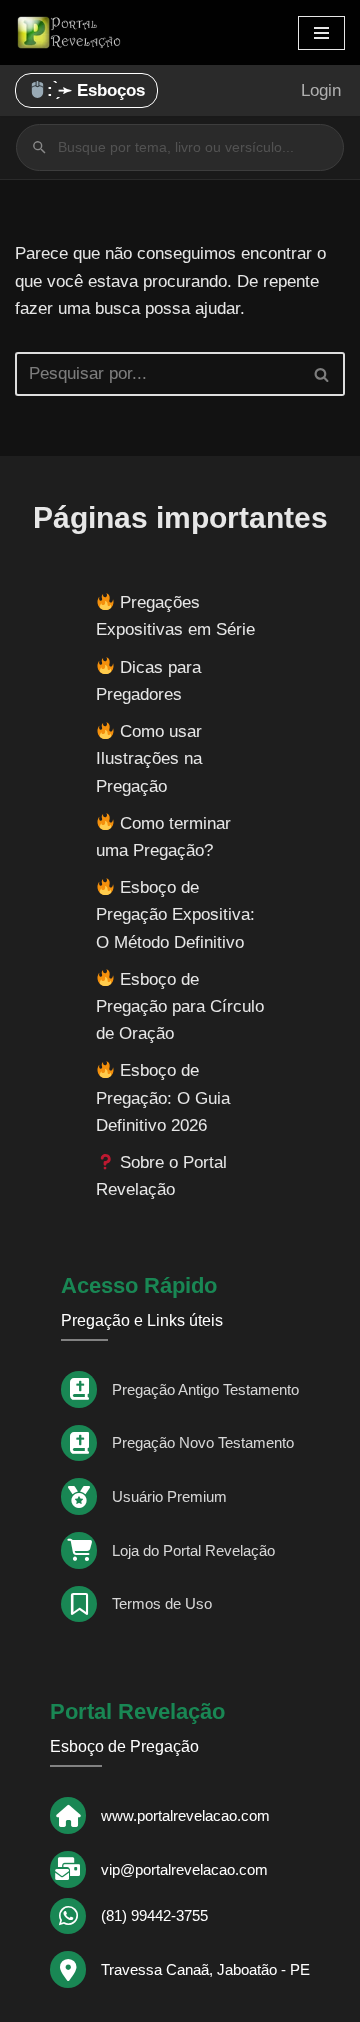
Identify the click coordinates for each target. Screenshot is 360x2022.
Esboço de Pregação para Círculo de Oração (180, 1006)
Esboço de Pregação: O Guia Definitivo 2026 (163, 1097)
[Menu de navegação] (321, 33)
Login (321, 90)
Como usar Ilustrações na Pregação (149, 758)
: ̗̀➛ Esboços (96, 90)
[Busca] (322, 374)
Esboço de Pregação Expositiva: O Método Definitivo (175, 914)
